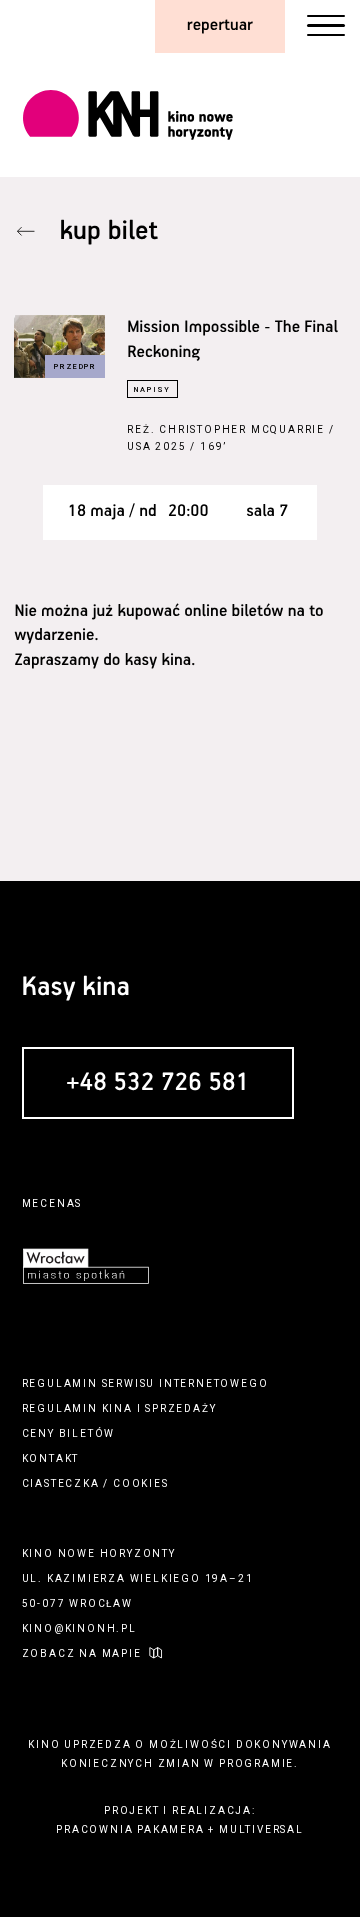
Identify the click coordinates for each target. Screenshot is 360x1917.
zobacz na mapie (82, 1653)
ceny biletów (69, 1433)
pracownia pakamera (130, 1829)
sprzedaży (180, 1408)
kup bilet (109, 231)
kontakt (51, 1458)
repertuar (220, 25)
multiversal (261, 1829)
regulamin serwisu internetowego (145, 1383)
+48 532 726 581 (158, 1084)
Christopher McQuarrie (242, 429)
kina (117, 1408)
